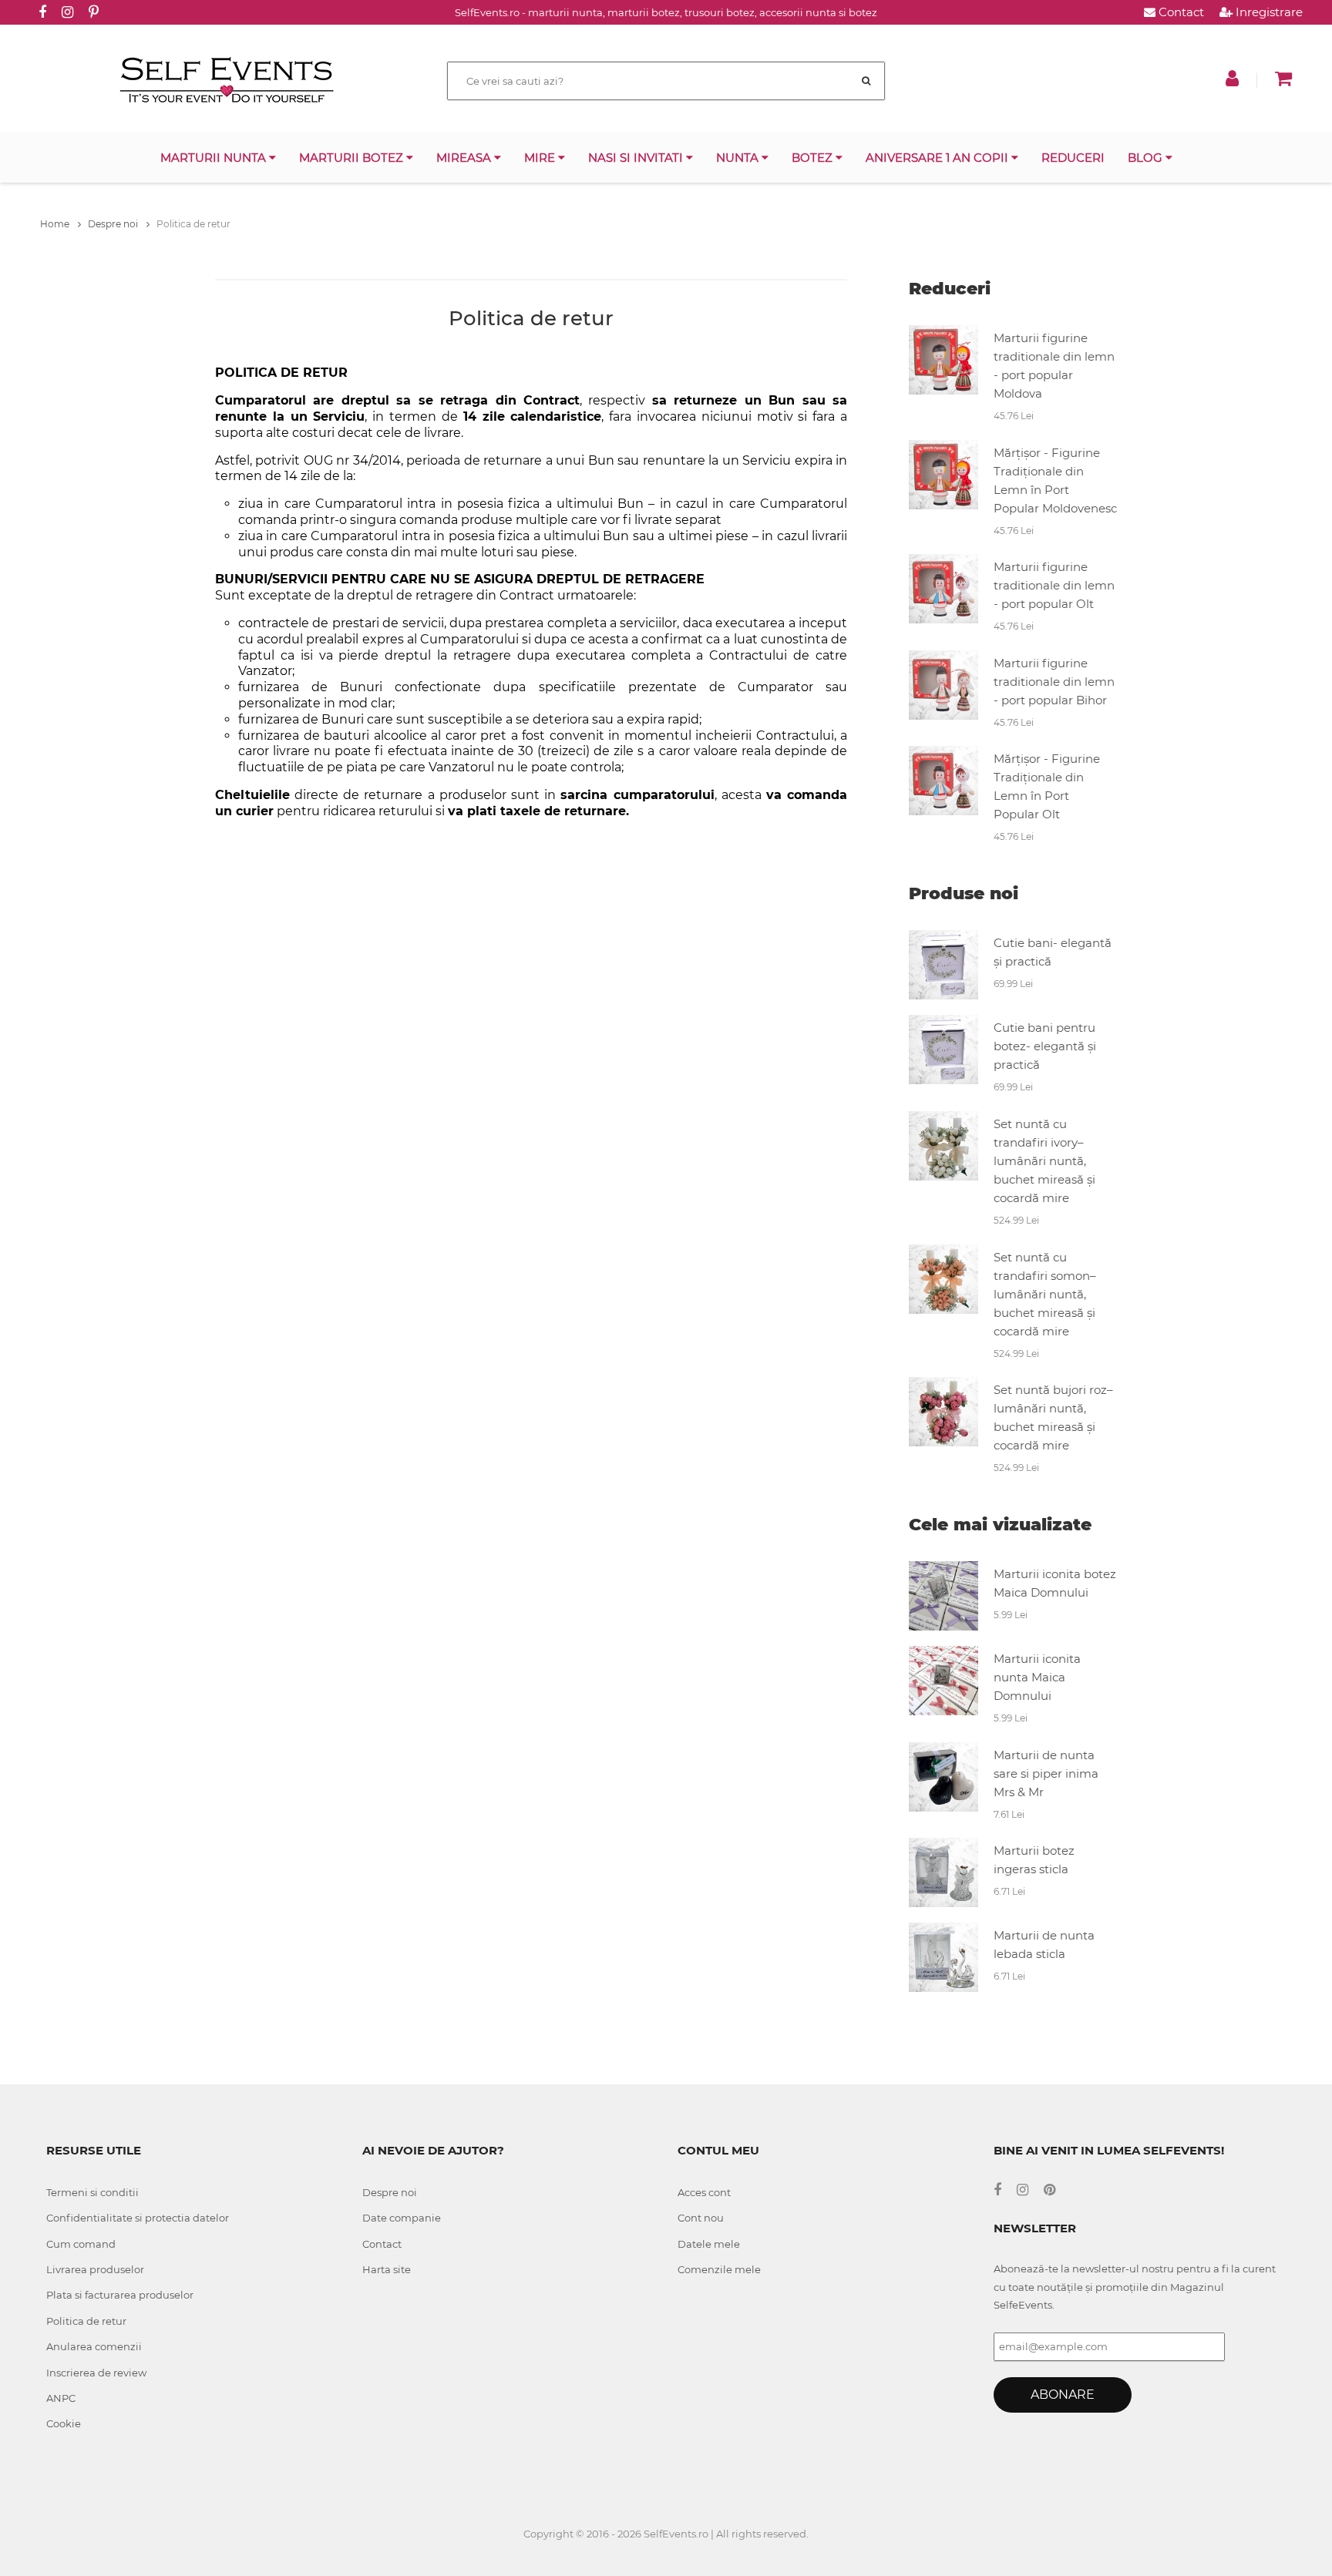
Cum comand (81, 2244)
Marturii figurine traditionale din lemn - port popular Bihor (1054, 682)
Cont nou (701, 2218)
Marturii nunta (215, 158)
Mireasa (465, 158)
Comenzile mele (719, 2269)
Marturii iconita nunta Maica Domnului (1037, 1677)
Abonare (1063, 2395)
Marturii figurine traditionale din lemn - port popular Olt (1054, 585)
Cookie (64, 2423)
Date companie (402, 2218)
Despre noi (114, 224)
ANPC (61, 2398)
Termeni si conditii (92, 2192)
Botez (814, 158)
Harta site (387, 2269)
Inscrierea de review (96, 2373)
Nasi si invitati (637, 158)
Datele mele (709, 2244)
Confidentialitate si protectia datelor (138, 2218)
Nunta (739, 158)
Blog (1147, 158)
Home (56, 224)
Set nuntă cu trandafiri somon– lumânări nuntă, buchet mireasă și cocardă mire (1045, 1294)
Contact (1180, 12)
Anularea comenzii (94, 2346)
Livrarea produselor (95, 2269)
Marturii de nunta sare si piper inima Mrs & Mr (1046, 1773)
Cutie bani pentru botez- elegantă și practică (1045, 1046)
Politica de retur (86, 2321)
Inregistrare (1268, 12)
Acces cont (704, 2192)
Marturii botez (353, 158)
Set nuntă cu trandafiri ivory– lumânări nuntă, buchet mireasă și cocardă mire (1044, 1161)
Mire (541, 158)
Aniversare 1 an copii (938, 158)
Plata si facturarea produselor (120, 2295)
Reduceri (1073, 158)
